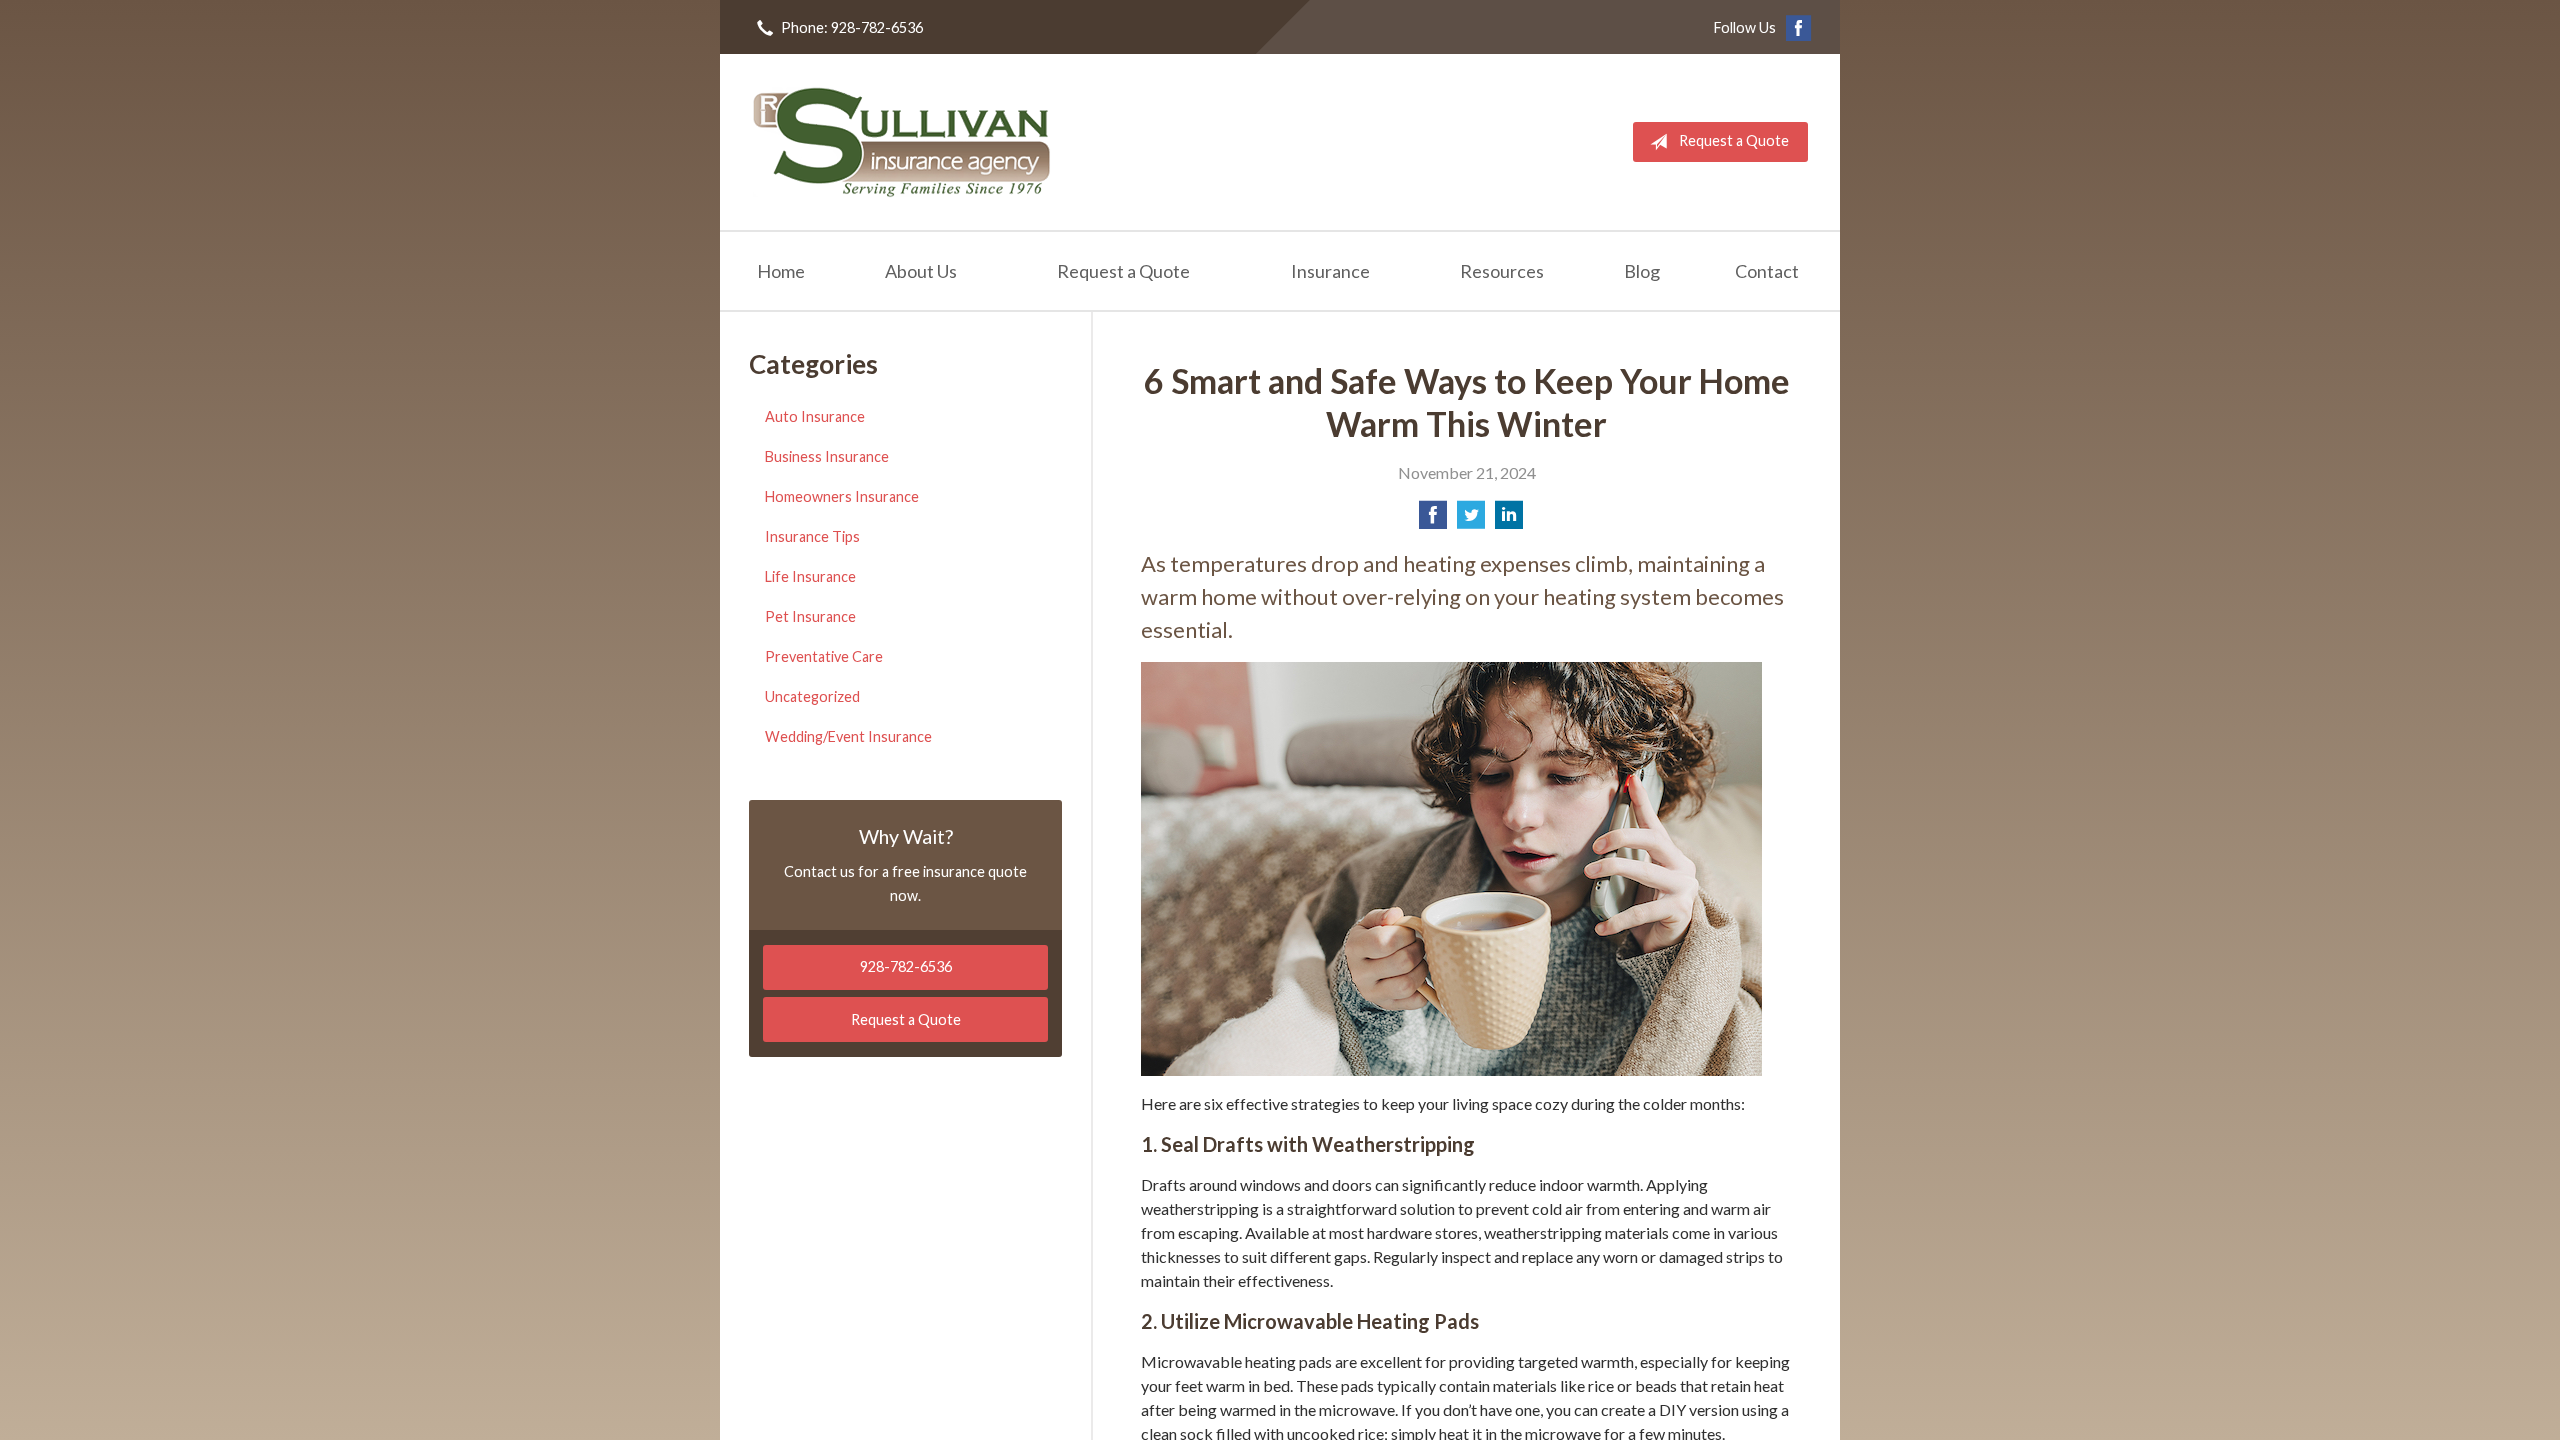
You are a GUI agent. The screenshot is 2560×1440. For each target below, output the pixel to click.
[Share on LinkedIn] (1509, 520)
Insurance (1330, 271)
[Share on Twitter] (1471, 520)
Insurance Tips (812, 536)
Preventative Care (824, 656)
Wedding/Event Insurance (848, 736)
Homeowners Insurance (842, 496)
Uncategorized (812, 696)
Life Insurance (810, 576)
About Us (921, 271)
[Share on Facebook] (1433, 520)
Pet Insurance (810, 616)
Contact (1767, 271)
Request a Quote (1734, 140)
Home (781, 271)
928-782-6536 (906, 966)
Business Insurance (827, 456)
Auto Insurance (815, 416)
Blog (1642, 271)
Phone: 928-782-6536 (852, 27)
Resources (1502, 271)
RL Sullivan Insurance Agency (902, 142)
